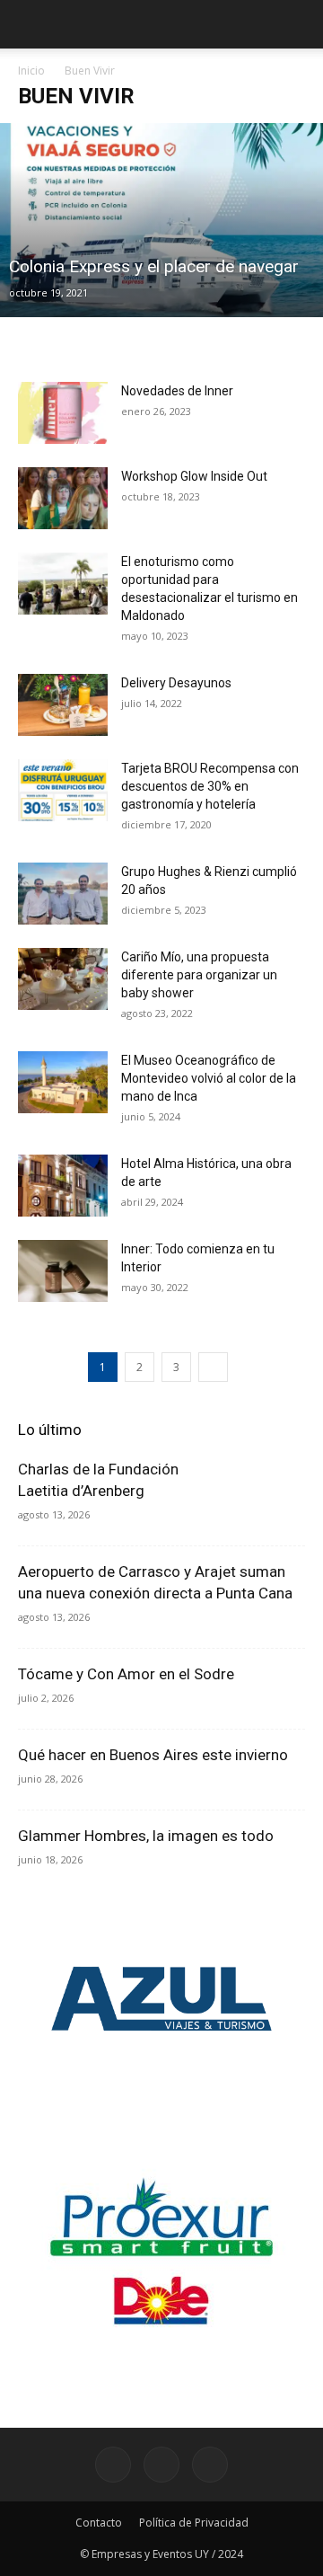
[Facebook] (113, 2465)
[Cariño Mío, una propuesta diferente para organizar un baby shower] (63, 979)
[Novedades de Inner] (63, 413)
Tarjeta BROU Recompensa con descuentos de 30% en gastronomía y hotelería (210, 786)
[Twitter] (210, 2465)
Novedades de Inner (177, 391)
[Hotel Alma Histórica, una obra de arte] (63, 1186)
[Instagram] (161, 2465)
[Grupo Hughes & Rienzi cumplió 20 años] (63, 894)
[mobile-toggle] (31, 24)
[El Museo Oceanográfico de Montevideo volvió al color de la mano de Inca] (63, 1082)
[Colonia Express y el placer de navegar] (161, 220)
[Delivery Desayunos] (63, 705)
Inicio (31, 71)
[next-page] (213, 1367)
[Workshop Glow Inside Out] (63, 498)
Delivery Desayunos (176, 683)
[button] (298, 24)
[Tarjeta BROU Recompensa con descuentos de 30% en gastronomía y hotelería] (63, 790)
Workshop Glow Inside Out (194, 476)
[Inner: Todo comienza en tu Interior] (63, 1271)
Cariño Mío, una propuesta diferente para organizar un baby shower (199, 975)
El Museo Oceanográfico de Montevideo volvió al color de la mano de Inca (209, 1078)
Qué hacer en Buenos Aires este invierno (153, 1755)
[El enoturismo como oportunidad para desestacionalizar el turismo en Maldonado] (63, 584)
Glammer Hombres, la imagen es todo (146, 1836)
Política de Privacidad (194, 2523)
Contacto (99, 2523)
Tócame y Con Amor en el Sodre (126, 1674)
